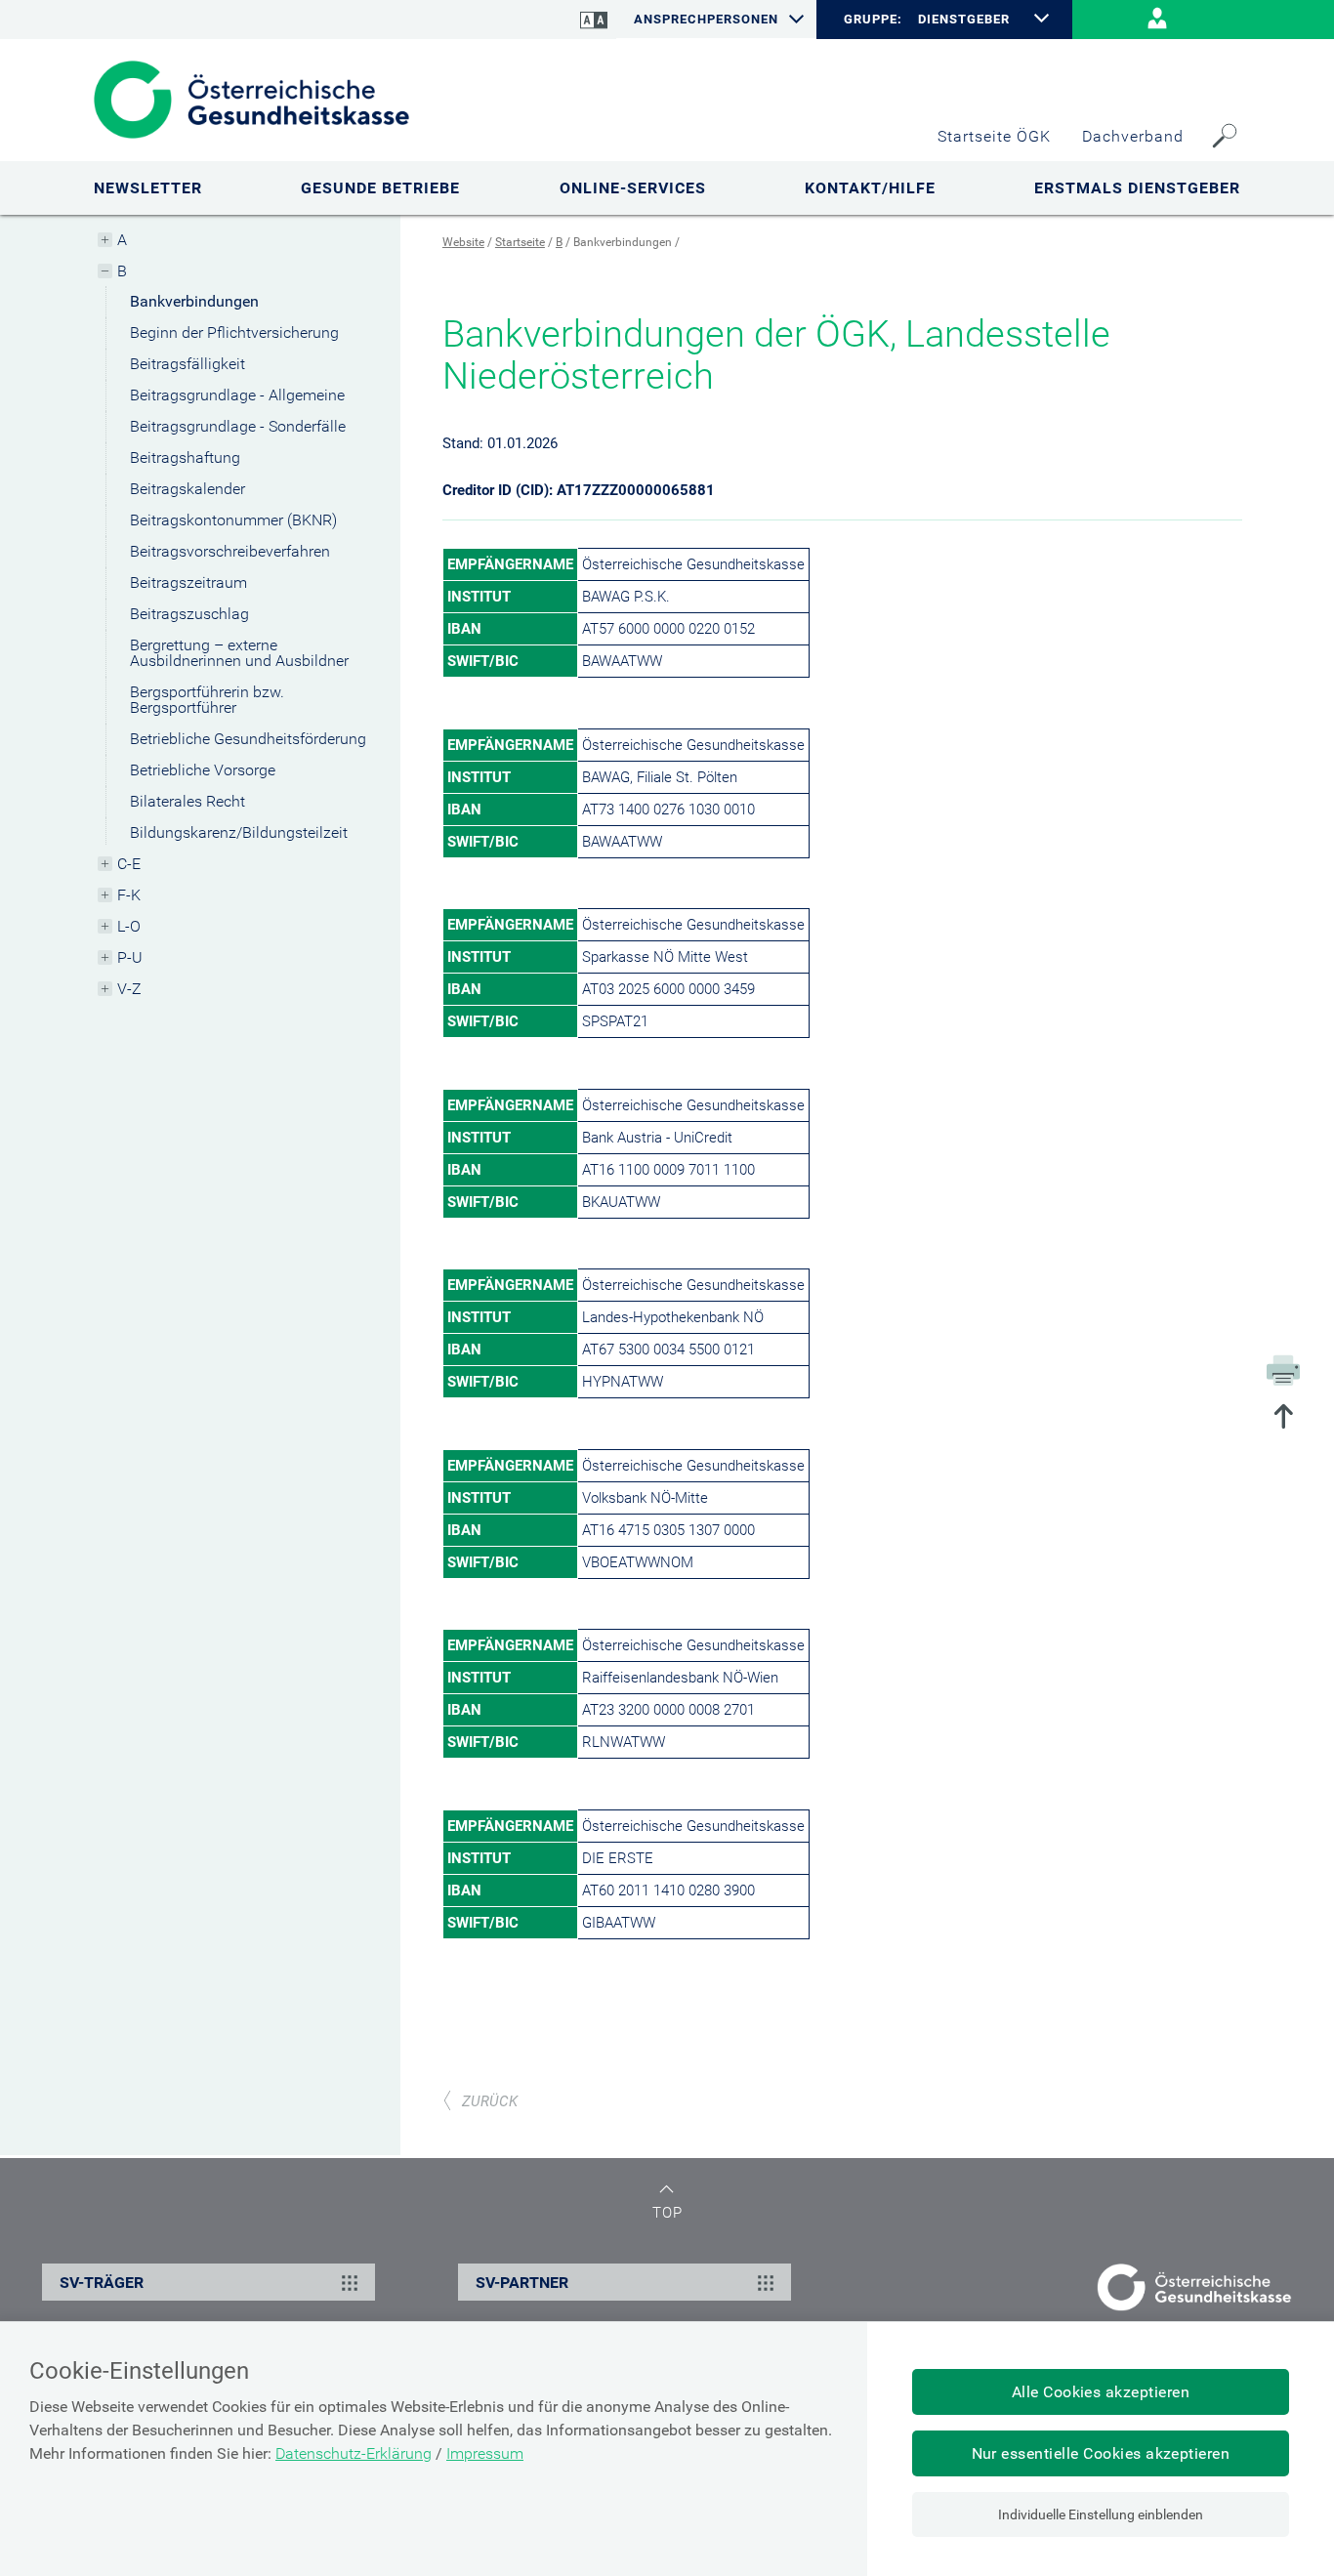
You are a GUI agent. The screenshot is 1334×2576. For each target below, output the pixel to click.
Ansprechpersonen (706, 19)
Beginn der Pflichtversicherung (234, 332)
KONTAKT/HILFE (870, 188)
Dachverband (1133, 136)
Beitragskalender (188, 489)
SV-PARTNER (522, 2283)
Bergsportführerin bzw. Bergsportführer (207, 700)
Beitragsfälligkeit (188, 364)
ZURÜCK (490, 2101)
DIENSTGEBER (964, 19)
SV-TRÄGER (102, 2283)
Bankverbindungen (194, 301)
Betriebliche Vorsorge (203, 770)
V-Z (129, 989)
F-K (129, 895)
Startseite (520, 242)
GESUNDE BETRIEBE (380, 188)
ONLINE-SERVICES (633, 188)
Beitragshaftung (185, 457)
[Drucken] (1283, 1369)
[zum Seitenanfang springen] (1283, 1418)
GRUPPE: (873, 20)
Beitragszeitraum (188, 582)
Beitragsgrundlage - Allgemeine (237, 395)
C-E (129, 864)
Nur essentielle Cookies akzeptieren (1101, 2453)
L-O (129, 926)
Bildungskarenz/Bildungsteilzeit (239, 832)
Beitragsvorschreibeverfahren (230, 551)
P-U (130, 957)
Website (463, 242)
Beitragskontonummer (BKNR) (233, 520)
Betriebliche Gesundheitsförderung (248, 739)
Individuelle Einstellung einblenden (1101, 2514)
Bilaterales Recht (188, 801)
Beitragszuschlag (189, 614)
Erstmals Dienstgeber (1137, 188)
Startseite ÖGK (994, 136)
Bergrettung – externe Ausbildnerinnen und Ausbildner (239, 653)
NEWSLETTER (148, 188)
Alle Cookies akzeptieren (1101, 2392)
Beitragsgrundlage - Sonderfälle (238, 426)
